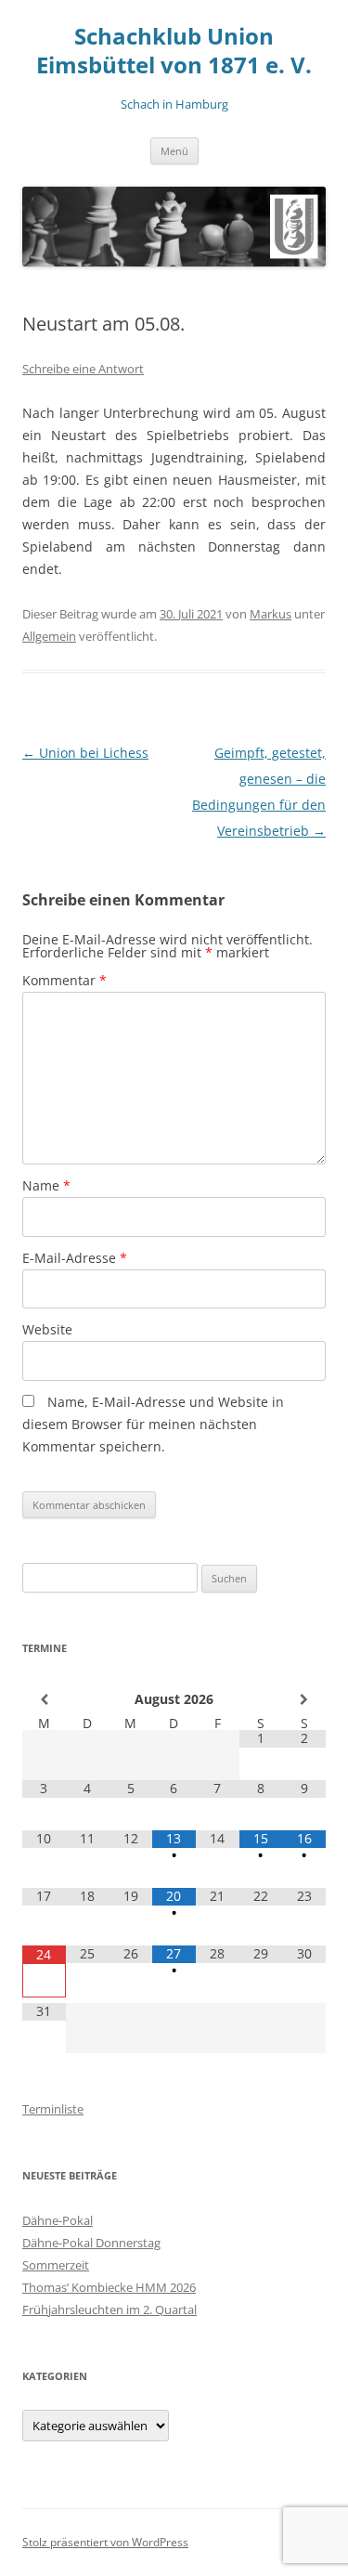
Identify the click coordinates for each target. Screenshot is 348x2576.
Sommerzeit (56, 2265)
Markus (271, 614)
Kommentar (64, 980)
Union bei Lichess (85, 753)
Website (47, 1329)
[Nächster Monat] (304, 1699)
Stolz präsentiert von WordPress (105, 2542)
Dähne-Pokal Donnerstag (91, 2243)
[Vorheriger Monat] (44, 1699)
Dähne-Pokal (58, 2220)
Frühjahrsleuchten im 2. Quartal (110, 2309)
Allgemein (49, 636)
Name (46, 1185)
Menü (174, 151)
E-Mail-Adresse (75, 1258)
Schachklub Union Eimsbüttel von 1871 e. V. (174, 51)
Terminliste (53, 2109)
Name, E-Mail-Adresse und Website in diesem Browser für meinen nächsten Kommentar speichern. (153, 1424)
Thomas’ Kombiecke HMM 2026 (109, 2287)
